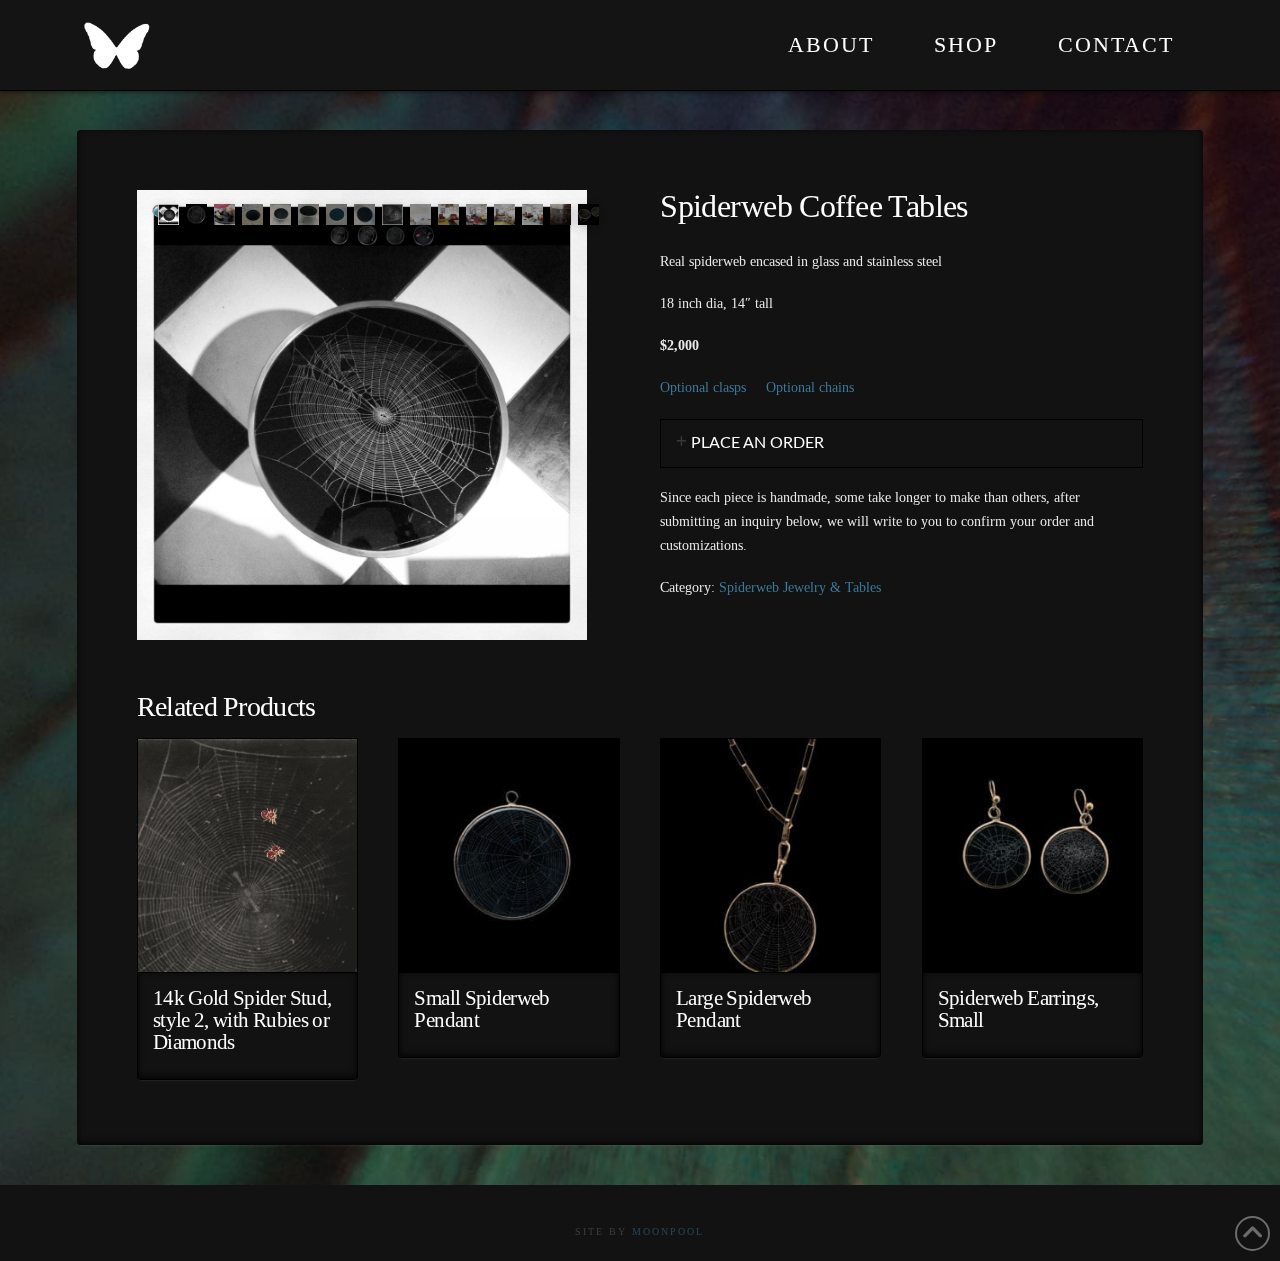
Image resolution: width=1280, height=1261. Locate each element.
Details (247, 941)
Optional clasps (703, 387)
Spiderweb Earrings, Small (1018, 1009)
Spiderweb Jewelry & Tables (800, 587)
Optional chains (810, 387)
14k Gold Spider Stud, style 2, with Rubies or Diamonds (242, 1020)
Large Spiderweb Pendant (743, 1009)
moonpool (668, 1231)
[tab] (901, 443)
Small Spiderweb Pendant (481, 1009)
